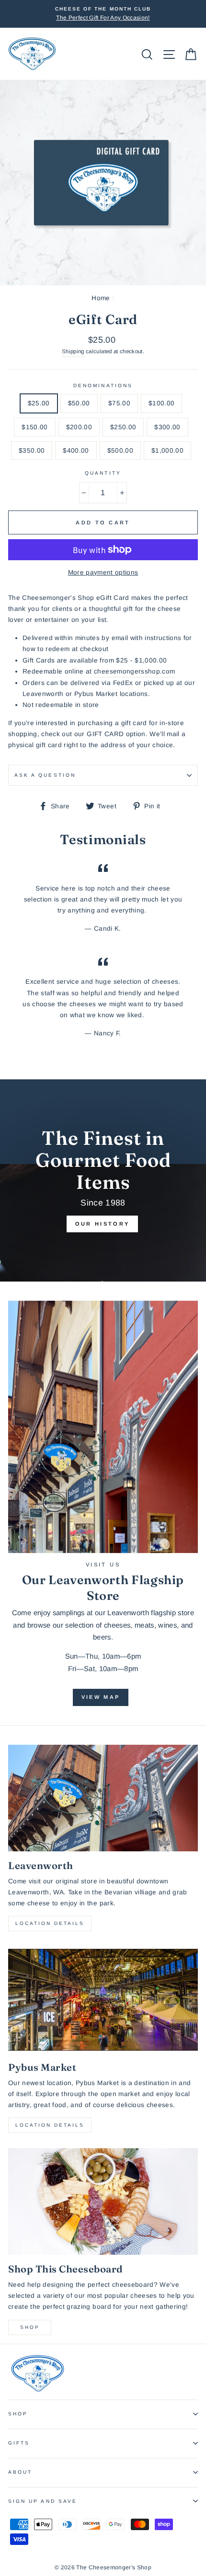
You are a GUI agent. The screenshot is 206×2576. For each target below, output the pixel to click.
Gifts (19, 2443)
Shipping (73, 351)
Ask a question (45, 775)
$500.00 (120, 451)
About (20, 2472)
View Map (101, 1697)
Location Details (50, 1923)
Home (101, 298)
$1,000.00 (167, 451)
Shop (30, 2327)
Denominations (103, 386)
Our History (102, 1224)
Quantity (103, 473)
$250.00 (123, 427)
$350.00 (32, 451)
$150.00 (34, 427)
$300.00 (167, 427)
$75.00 (119, 403)
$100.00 (161, 403)
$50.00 (79, 403)
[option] (103, 14)
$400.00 (76, 451)
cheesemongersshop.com (134, 671)
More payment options (103, 572)
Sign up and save (43, 2501)
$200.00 (79, 427)
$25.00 (39, 403)
